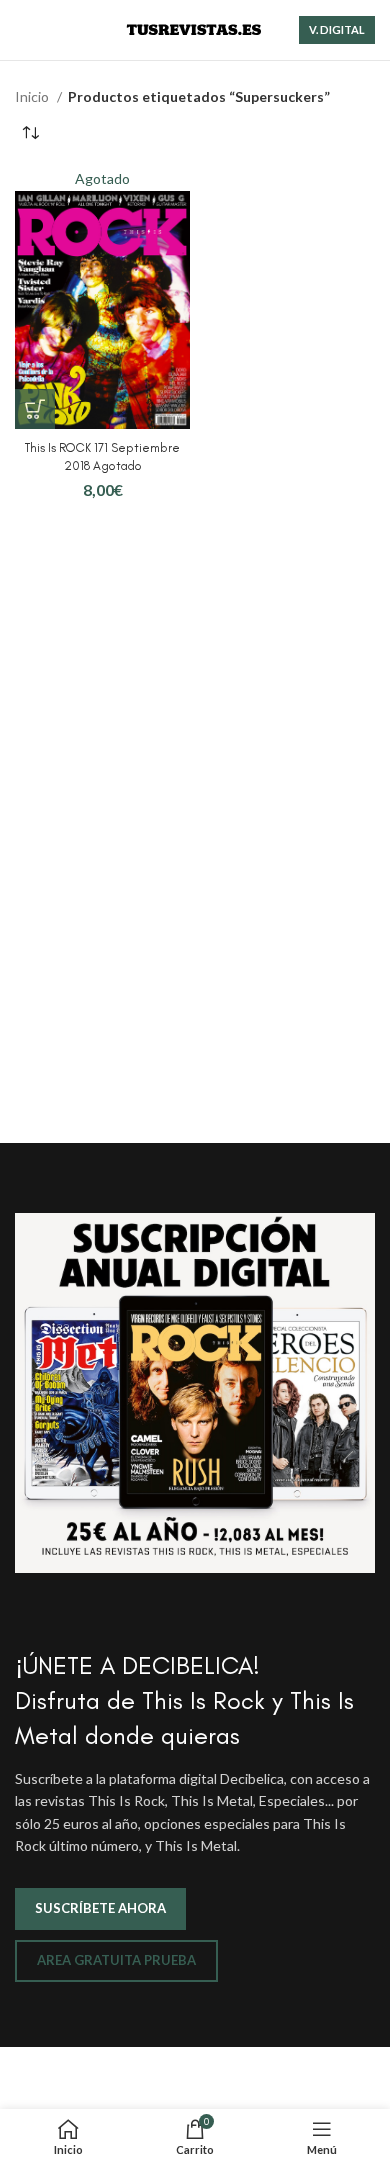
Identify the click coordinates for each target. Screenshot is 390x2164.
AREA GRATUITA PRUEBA (116, 1960)
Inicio (33, 96)
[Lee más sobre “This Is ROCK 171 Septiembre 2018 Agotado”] (35, 409)
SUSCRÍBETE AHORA (100, 1908)
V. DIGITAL (337, 29)
